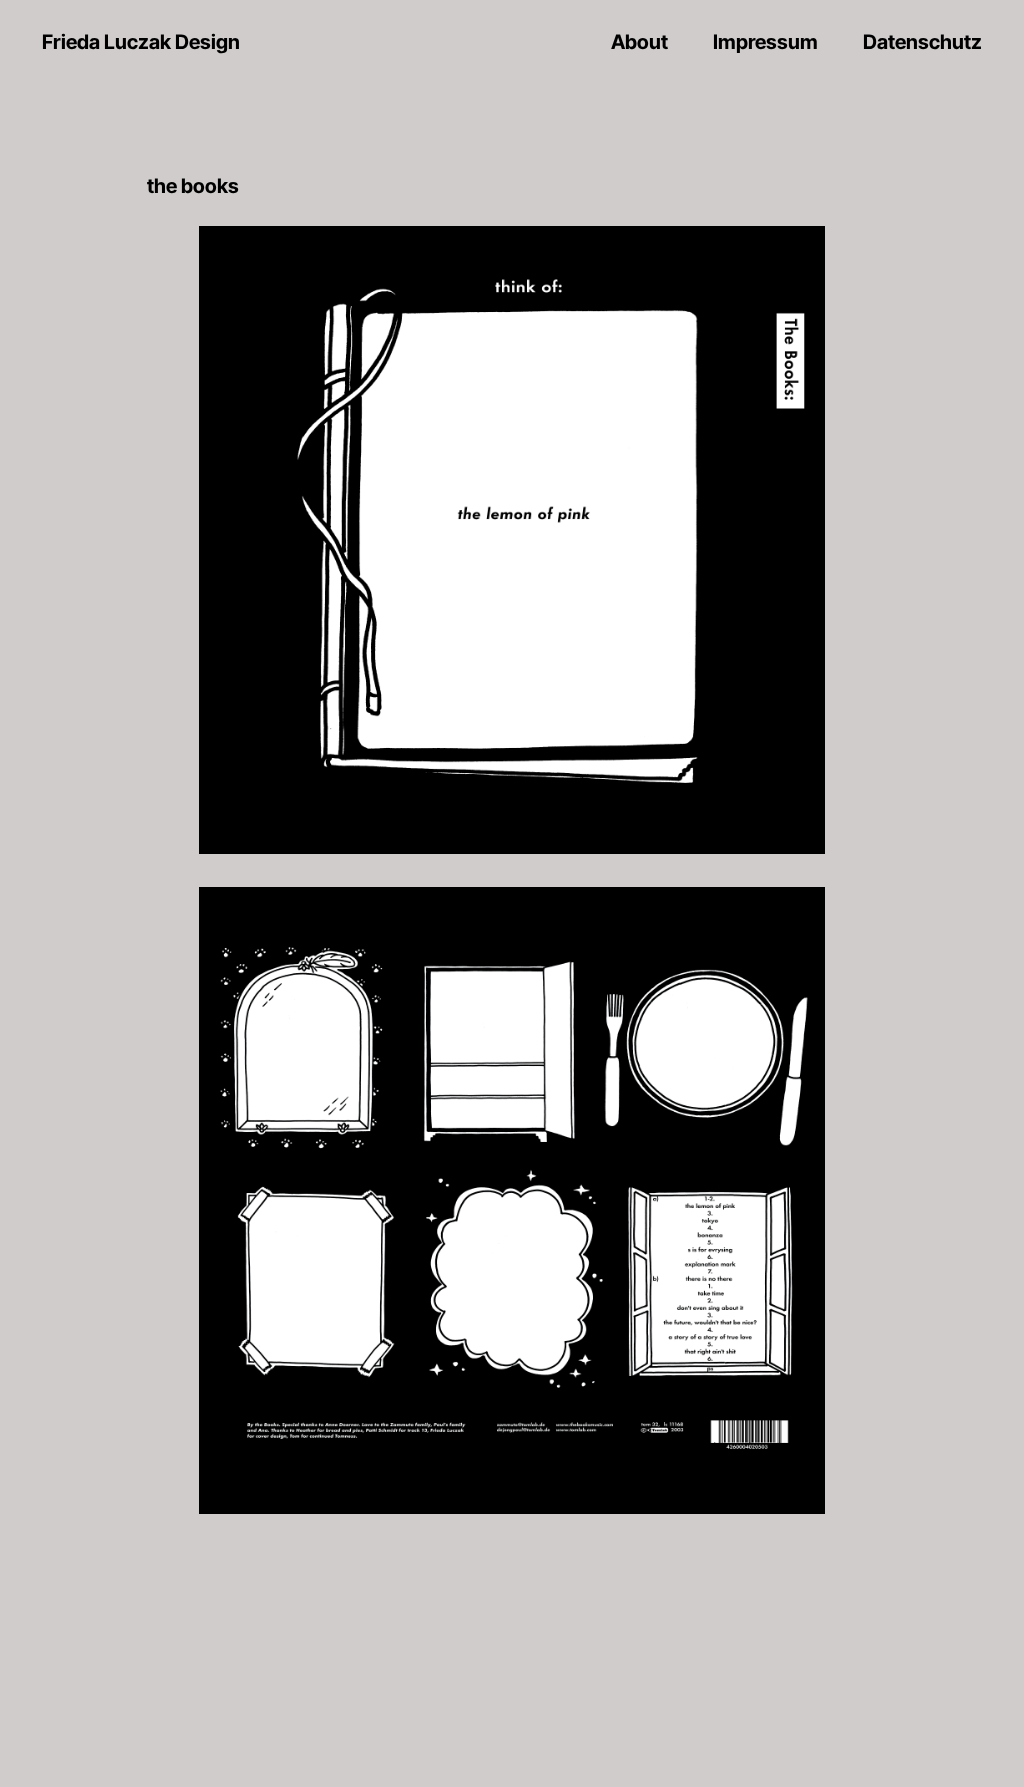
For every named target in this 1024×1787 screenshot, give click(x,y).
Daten (922, 42)
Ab (639, 42)
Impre (765, 42)
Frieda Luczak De (141, 42)
